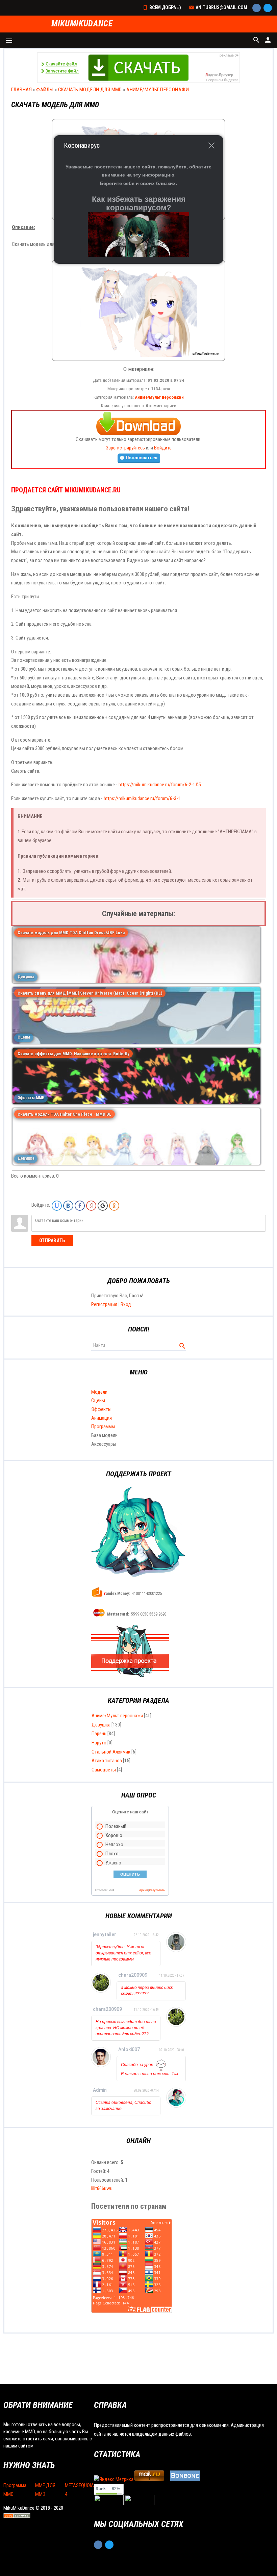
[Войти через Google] (103, 1206)
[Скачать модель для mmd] (139, 359)
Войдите (163, 448)
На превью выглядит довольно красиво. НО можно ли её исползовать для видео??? (126, 2028)
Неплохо (114, 1844)
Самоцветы (104, 1770)
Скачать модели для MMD (90, 90)
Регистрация (104, 1304)
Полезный (116, 1826)
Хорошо (114, 1835)
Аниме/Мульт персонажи (158, 90)
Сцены (24, 1037)
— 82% (108, 2489)
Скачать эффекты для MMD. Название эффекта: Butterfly (73, 1054)
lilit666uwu (102, 2188)
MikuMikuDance (82, 24)
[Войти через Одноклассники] (114, 1206)
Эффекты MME (31, 1098)
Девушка (26, 977)
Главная (21, 90)
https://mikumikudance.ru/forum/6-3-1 (142, 798)
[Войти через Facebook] (80, 1206)
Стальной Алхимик (111, 1752)
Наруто (99, 1743)
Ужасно (113, 1863)
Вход (126, 1304)
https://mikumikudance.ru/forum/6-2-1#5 (160, 785)
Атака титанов (107, 1761)
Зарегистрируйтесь (125, 448)
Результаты (157, 1890)
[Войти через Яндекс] (91, 1206)
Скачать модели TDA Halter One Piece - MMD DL (65, 1114)
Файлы (45, 90)
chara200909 (133, 1975)
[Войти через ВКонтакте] (68, 1206)
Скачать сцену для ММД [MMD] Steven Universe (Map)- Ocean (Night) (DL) (90, 993)
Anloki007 (129, 2049)
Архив (144, 1890)
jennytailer (105, 1934)
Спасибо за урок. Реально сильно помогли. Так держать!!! (150, 2072)
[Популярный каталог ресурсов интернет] (185, 2479)
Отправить (52, 1240)
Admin (100, 2090)
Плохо (112, 1854)
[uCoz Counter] (140, 2504)
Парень (99, 1734)
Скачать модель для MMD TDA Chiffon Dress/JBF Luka (71, 933)
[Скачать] (138, 422)
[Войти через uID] (57, 1206)
